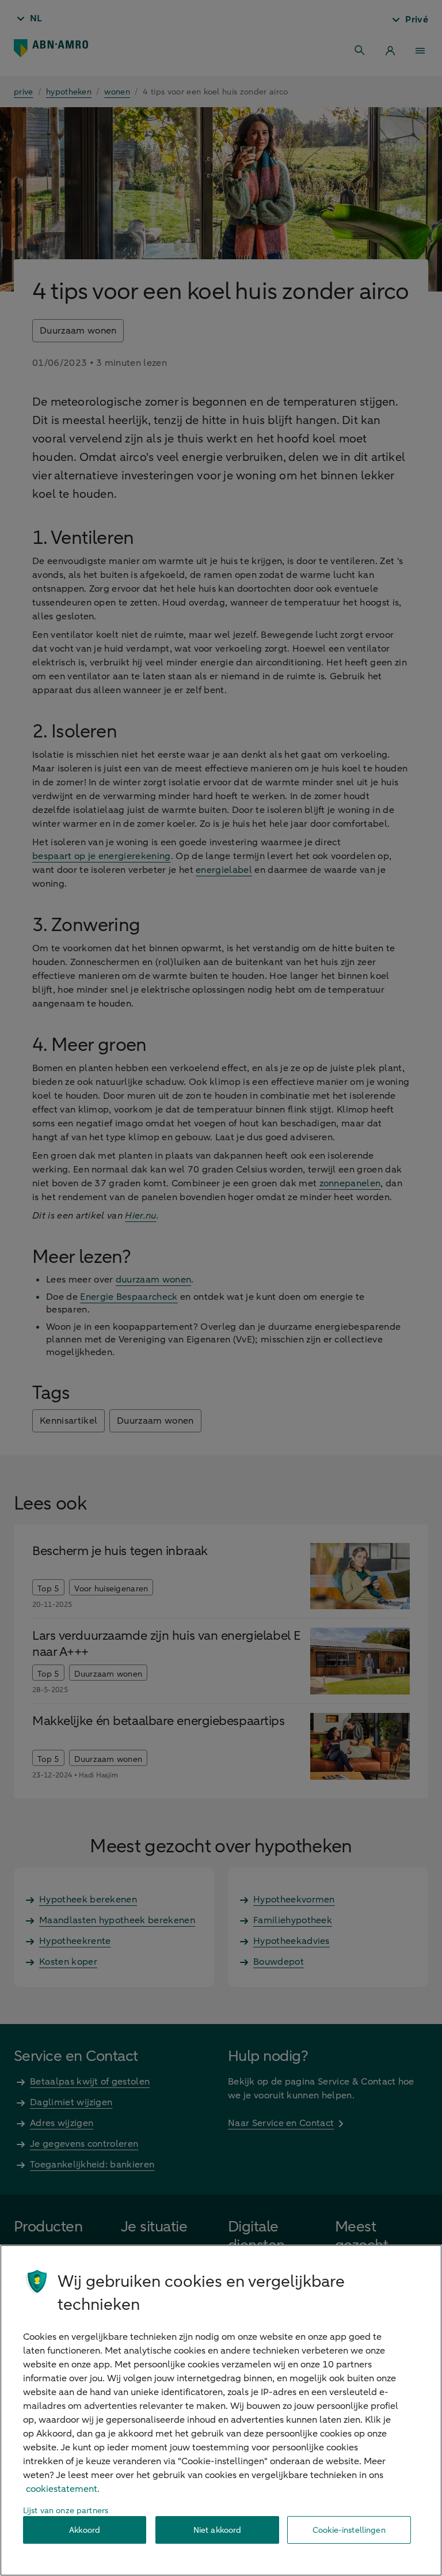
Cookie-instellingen (349, 2530)
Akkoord (85, 2530)
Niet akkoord (218, 2530)
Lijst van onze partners (66, 2511)
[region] (221, 2410)
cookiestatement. (63, 2489)
